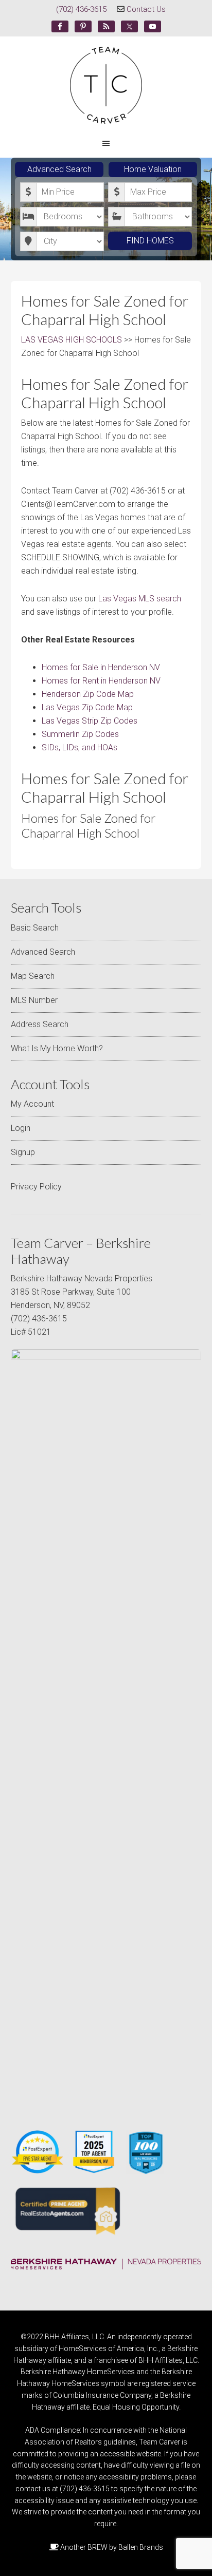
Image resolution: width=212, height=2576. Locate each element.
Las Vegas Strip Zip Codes (90, 721)
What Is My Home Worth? (57, 1048)
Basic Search (35, 928)
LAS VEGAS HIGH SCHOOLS (72, 340)
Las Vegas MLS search (140, 599)
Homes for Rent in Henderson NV (101, 681)
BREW (98, 2547)
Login (21, 1128)
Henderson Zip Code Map (88, 694)
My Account (32, 1104)
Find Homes (150, 241)
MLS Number (34, 1000)
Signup (23, 1152)
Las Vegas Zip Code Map (87, 707)
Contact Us (146, 9)
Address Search (40, 1024)
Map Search (33, 976)
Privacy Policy (36, 1187)
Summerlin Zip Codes (80, 734)
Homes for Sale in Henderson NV (101, 667)
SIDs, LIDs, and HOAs (79, 747)
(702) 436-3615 (81, 9)
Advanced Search (59, 169)
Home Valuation (153, 169)
